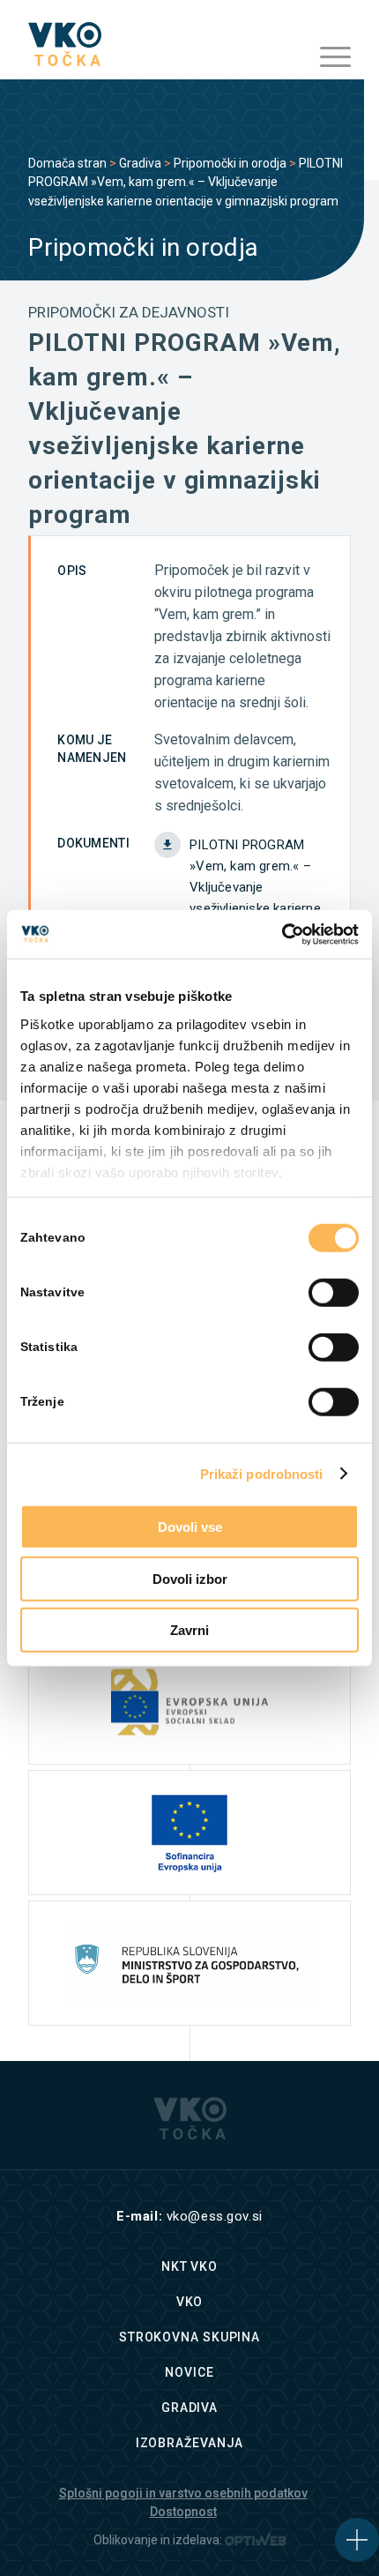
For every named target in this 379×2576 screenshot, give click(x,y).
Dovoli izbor (190, 1578)
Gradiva (140, 163)
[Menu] (327, 57)
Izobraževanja (190, 2443)
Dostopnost (183, 2512)
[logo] (157, 44)
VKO (190, 2302)
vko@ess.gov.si (215, 2216)
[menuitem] (327, 57)
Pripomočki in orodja (230, 163)
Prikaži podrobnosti (262, 1473)
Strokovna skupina (189, 2337)
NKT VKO (189, 2266)
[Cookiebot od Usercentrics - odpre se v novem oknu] (282, 934)
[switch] (334, 1293)
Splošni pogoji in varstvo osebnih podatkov (183, 2493)
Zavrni (189, 1630)
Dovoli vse (190, 1527)
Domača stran (67, 163)
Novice (189, 2372)
